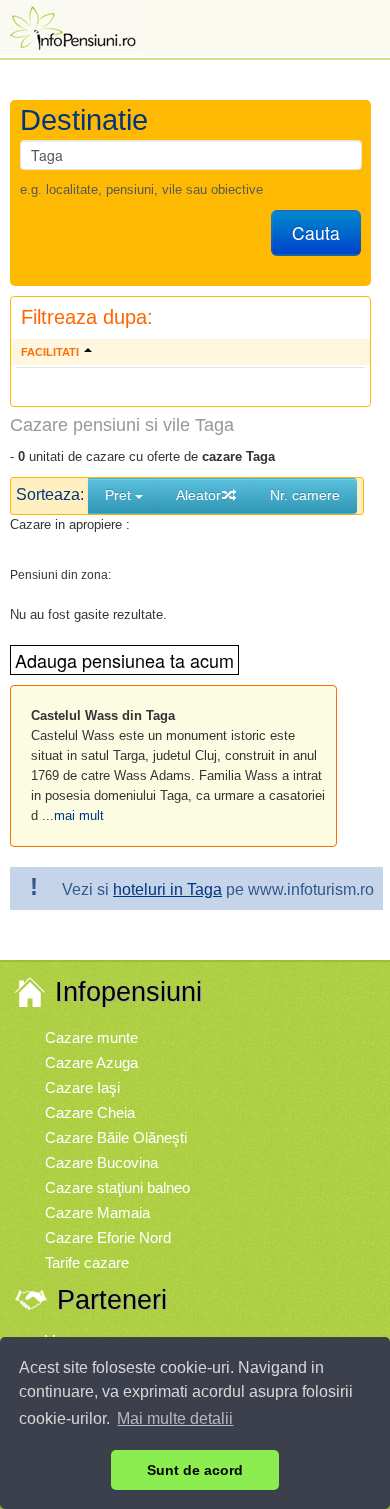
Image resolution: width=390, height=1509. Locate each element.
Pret (120, 495)
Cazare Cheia (90, 1112)
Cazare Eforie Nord (108, 1237)
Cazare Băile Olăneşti (116, 1137)
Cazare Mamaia (97, 1212)
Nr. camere (305, 495)
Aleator (198, 495)
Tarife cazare (87, 1262)
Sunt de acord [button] (195, 1470)
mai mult (79, 815)
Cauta (316, 232)
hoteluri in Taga (167, 889)
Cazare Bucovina (101, 1162)
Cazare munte (91, 1037)
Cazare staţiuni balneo (117, 1187)
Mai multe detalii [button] (175, 1418)
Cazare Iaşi (82, 1087)
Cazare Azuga (91, 1062)
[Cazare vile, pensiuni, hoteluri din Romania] (71, 26)
